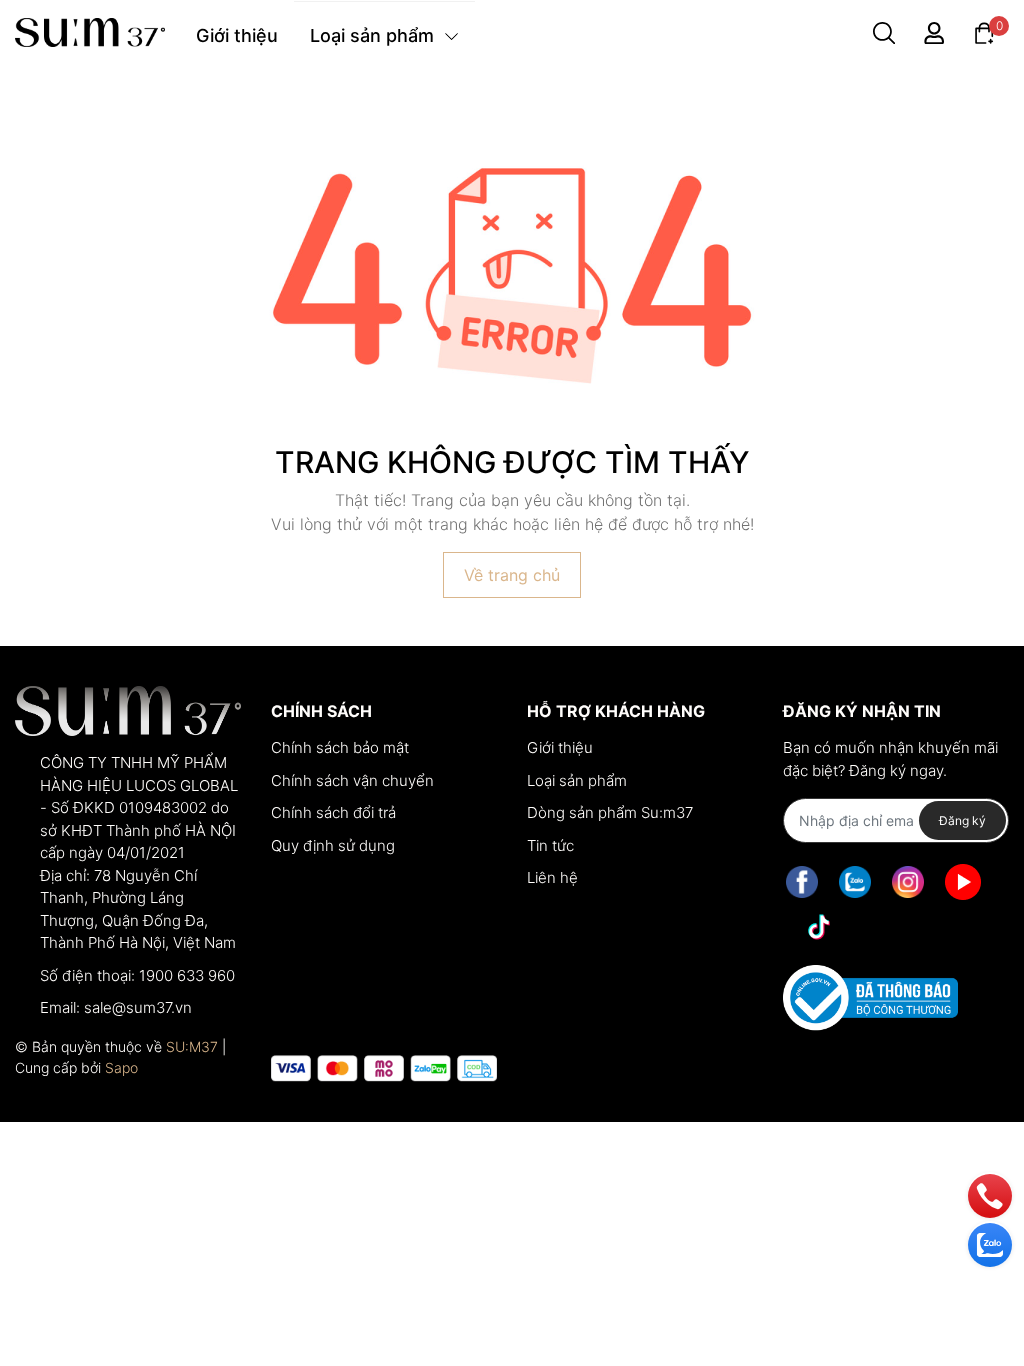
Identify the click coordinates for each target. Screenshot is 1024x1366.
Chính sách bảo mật (340, 747)
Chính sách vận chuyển (352, 780)
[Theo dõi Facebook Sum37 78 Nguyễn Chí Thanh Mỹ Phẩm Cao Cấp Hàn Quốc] (802, 881)
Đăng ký (962, 820)
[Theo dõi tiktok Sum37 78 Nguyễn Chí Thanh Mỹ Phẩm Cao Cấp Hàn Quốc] (819, 926)
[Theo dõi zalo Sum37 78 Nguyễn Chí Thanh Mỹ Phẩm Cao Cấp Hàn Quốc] (855, 881)
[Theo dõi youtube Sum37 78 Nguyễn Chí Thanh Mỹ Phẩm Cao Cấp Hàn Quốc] (963, 881)
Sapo (121, 1067)
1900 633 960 (187, 975)
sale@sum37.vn (138, 1007)
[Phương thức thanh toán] (384, 1068)
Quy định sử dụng (333, 845)
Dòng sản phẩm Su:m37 (610, 812)
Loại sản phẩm (577, 780)
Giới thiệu (560, 747)
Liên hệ (552, 877)
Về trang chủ (512, 575)
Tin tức (550, 845)
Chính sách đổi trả (333, 812)
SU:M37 (192, 1046)
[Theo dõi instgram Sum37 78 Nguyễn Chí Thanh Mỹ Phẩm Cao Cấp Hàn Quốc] (908, 881)
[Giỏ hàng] (984, 31)
